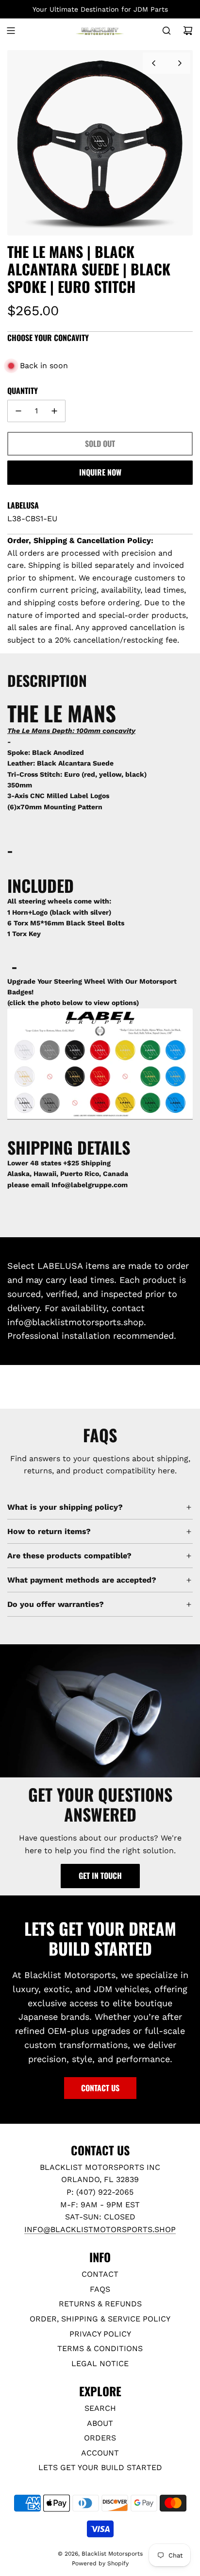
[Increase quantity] (54, 411)
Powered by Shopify (100, 2563)
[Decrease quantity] (18, 411)
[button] (153, 63)
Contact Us (100, 2088)
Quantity (23, 391)
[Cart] (188, 31)
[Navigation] (11, 31)
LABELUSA (23, 505)
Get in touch (100, 1876)
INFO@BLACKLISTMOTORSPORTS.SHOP (100, 2229)
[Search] (167, 31)
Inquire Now (100, 472)
